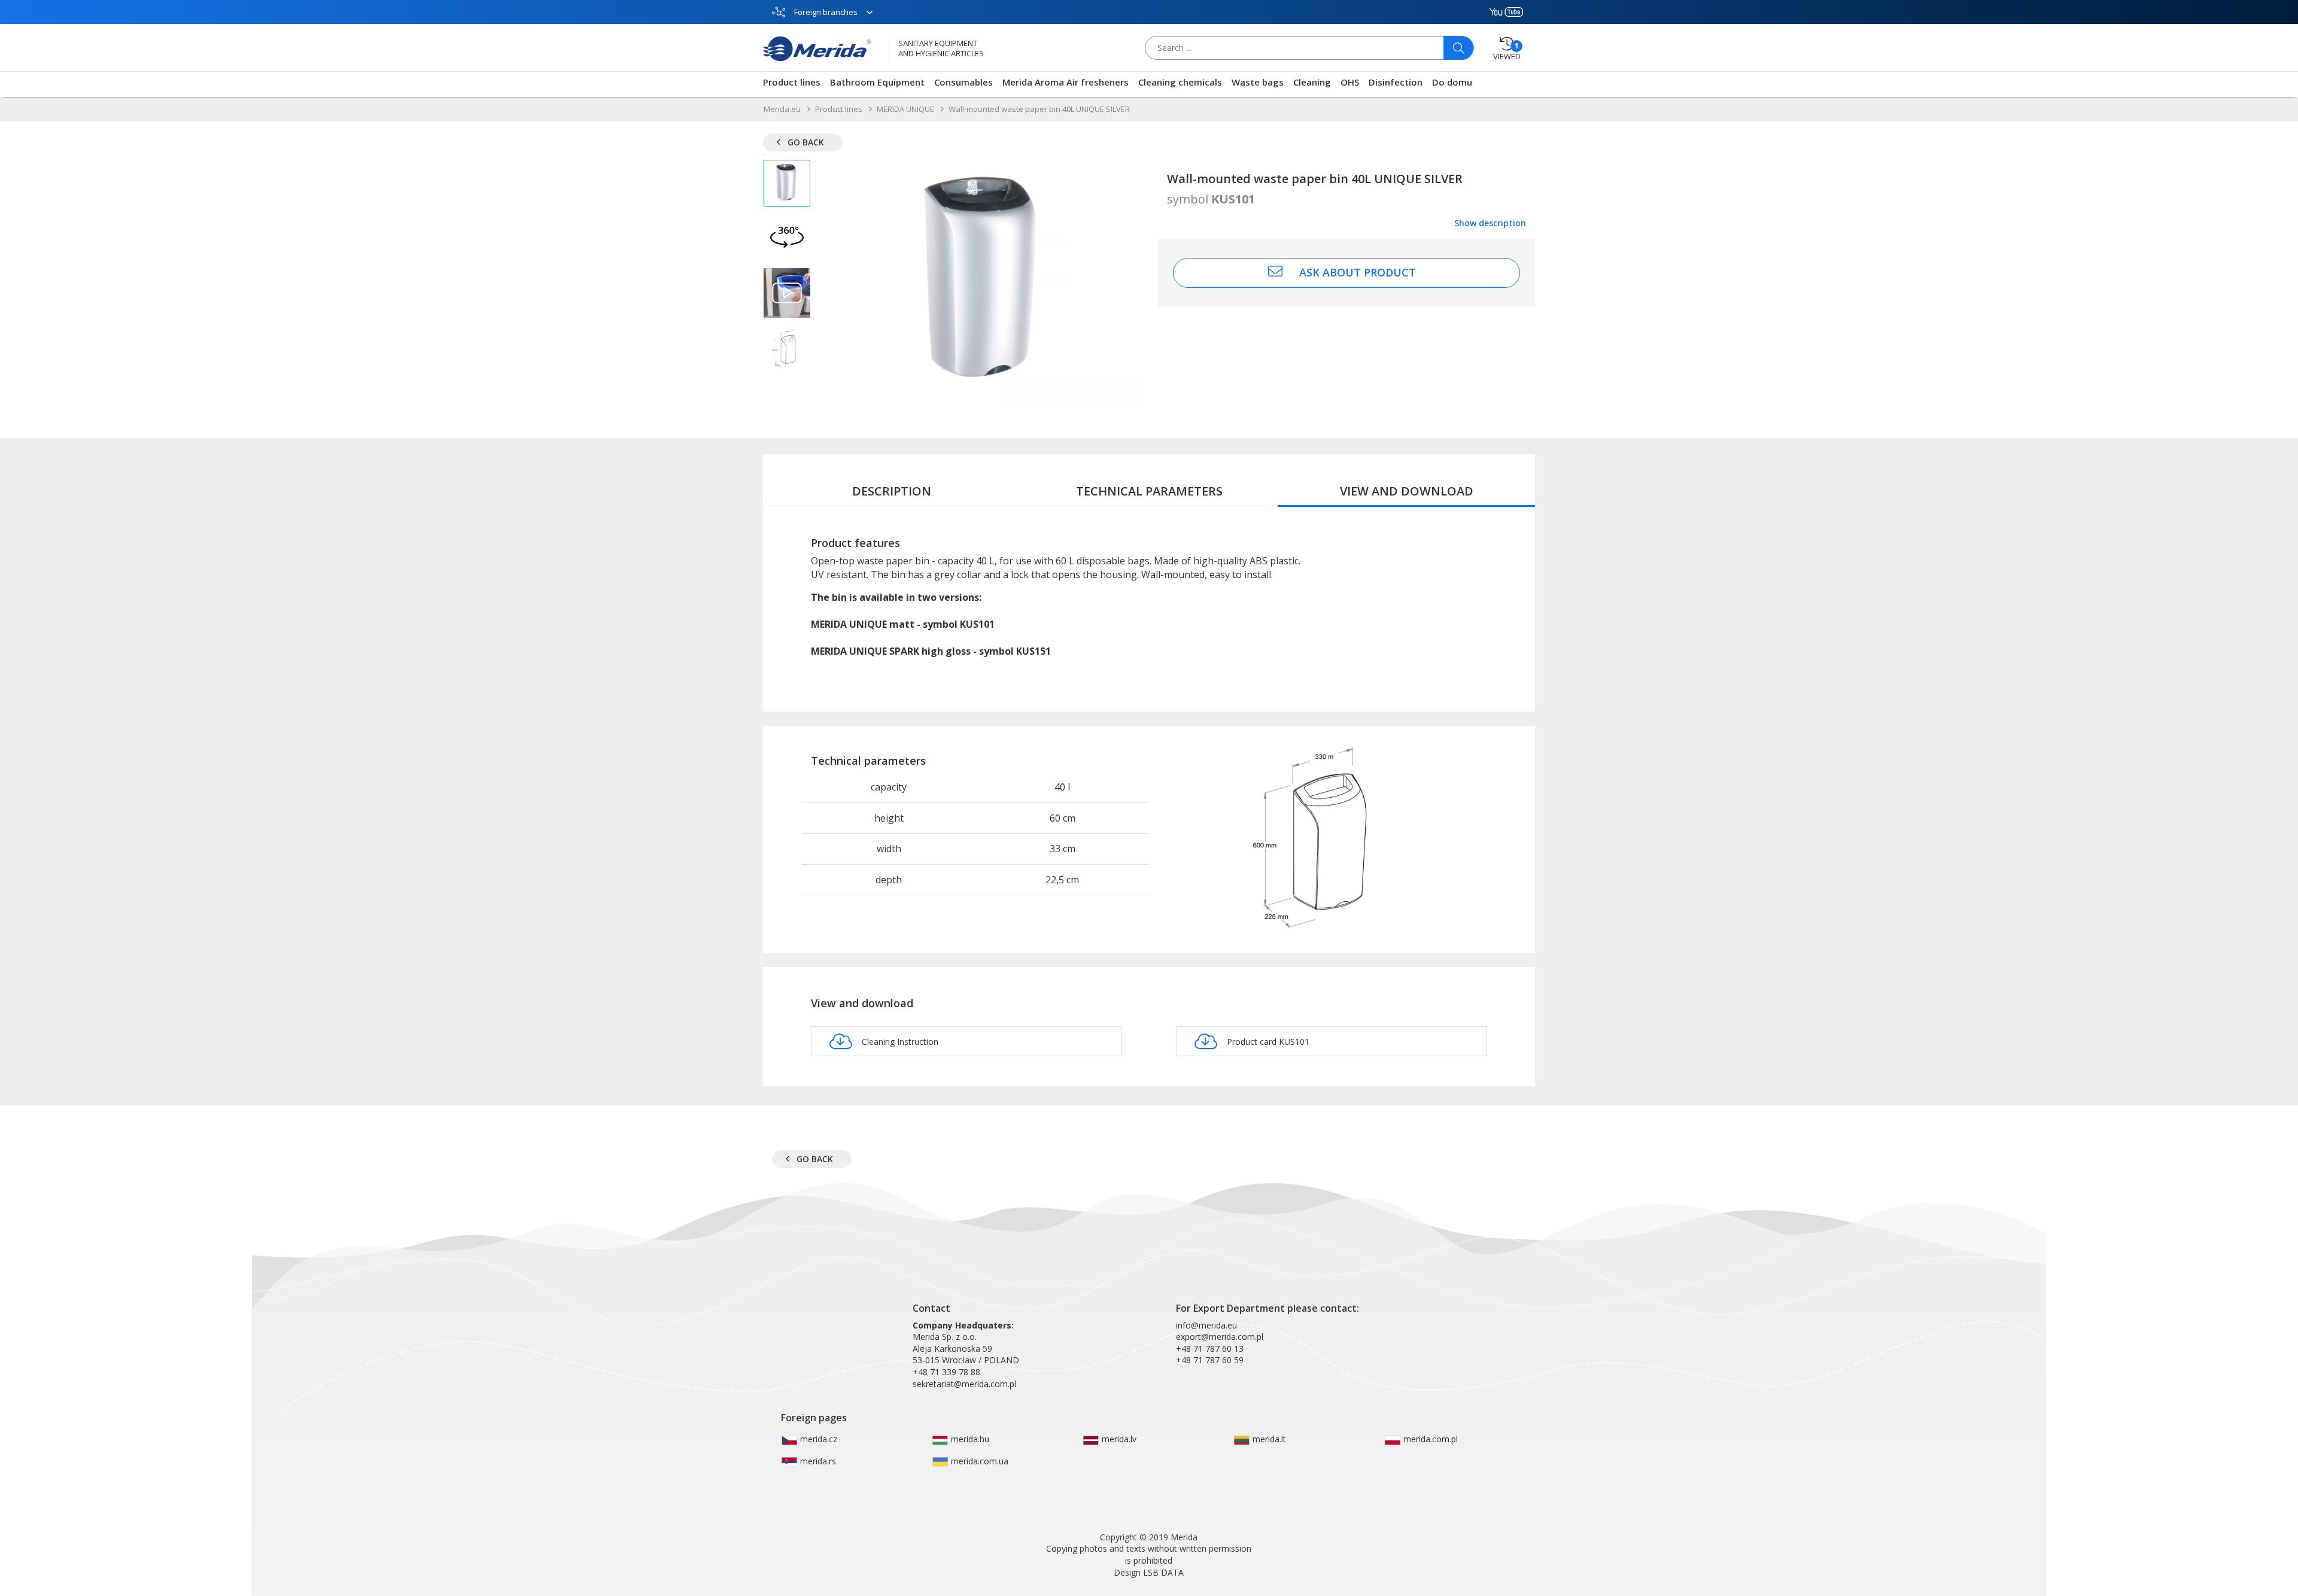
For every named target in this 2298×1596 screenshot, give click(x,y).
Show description (1490, 223)
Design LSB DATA (1149, 1572)
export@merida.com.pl (1220, 1337)
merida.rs (817, 1461)
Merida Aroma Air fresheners (1066, 82)
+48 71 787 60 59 (1210, 1360)
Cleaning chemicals (1180, 82)
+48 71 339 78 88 (946, 1372)
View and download (1407, 491)
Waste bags (1258, 82)
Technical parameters (1149, 491)
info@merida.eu (1206, 1325)
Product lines (792, 82)
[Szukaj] (1458, 48)
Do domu (1452, 82)
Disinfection (1396, 82)
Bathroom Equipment (877, 82)
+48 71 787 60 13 (1210, 1349)
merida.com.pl (1429, 1439)
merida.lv (1118, 1439)
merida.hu (969, 1439)
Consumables (963, 82)
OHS (1350, 82)
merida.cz (817, 1439)
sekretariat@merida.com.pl (964, 1384)
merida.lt (1268, 1439)
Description (892, 491)
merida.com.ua (978, 1461)
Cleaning (1312, 82)
